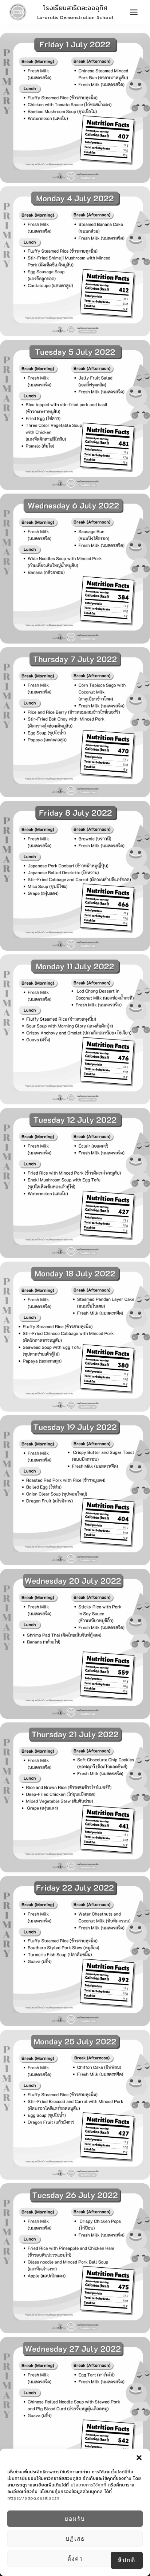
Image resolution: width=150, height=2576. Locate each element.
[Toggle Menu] (134, 12)
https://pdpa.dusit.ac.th (33, 2498)
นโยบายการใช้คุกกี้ (88, 2485)
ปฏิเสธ (75, 2539)
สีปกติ (127, 2560)
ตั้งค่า (75, 2559)
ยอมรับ (75, 2519)
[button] (139, 2458)
